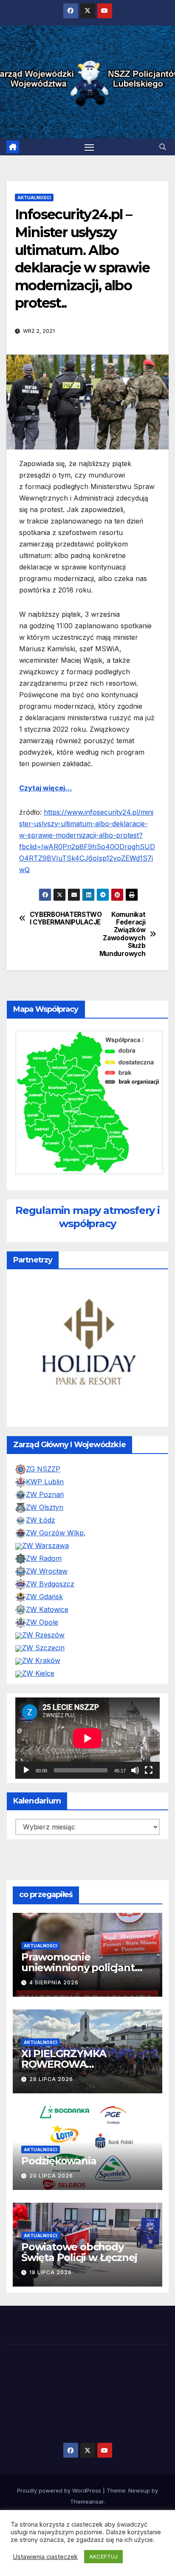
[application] (87, 1738)
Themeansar (87, 2502)
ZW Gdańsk (44, 1597)
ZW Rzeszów (43, 1635)
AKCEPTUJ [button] (103, 2556)
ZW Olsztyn (45, 1507)
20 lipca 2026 (51, 2176)
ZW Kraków (41, 1660)
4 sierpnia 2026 (54, 1982)
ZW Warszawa (45, 1546)
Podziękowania (59, 2161)
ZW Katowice (47, 1609)
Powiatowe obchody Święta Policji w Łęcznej (79, 2252)
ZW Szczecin (43, 1648)
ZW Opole (42, 1622)
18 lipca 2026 (51, 2272)
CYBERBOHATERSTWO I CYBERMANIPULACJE (59, 919)
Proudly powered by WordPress (60, 2490)
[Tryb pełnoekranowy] (149, 1770)
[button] (163, 147)
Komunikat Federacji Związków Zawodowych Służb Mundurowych (123, 934)
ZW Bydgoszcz (50, 1584)
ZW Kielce (38, 1673)
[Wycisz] (135, 1770)
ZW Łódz (41, 1520)
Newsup (139, 2490)
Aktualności (34, 197)
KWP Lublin (45, 1482)
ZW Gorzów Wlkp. (56, 1533)
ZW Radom (44, 1558)
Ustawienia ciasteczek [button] (45, 2557)
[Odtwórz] (26, 1770)
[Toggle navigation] (89, 147)
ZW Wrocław (47, 1571)
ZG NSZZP (43, 1469)
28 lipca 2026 (51, 2079)
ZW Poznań (45, 1494)
